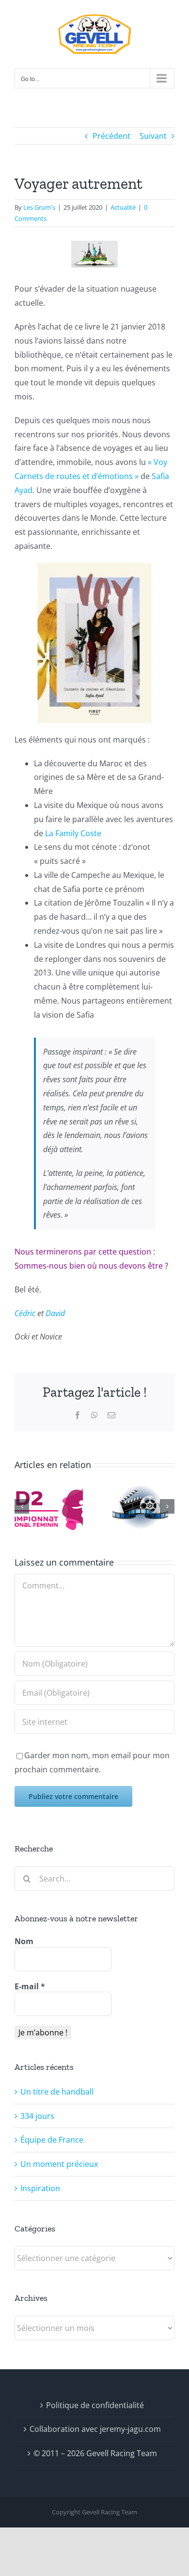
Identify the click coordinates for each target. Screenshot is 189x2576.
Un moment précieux (59, 2164)
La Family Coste (73, 833)
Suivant (153, 136)
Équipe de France (52, 2140)
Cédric (25, 1313)
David (55, 1313)
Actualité (123, 207)
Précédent (111, 136)
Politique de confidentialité (95, 2405)
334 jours (37, 2116)
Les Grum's (39, 207)
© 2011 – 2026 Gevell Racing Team (95, 2453)
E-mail (30, 1986)
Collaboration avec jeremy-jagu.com (95, 2429)
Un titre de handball (57, 2092)
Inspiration (40, 2188)
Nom (24, 1941)
